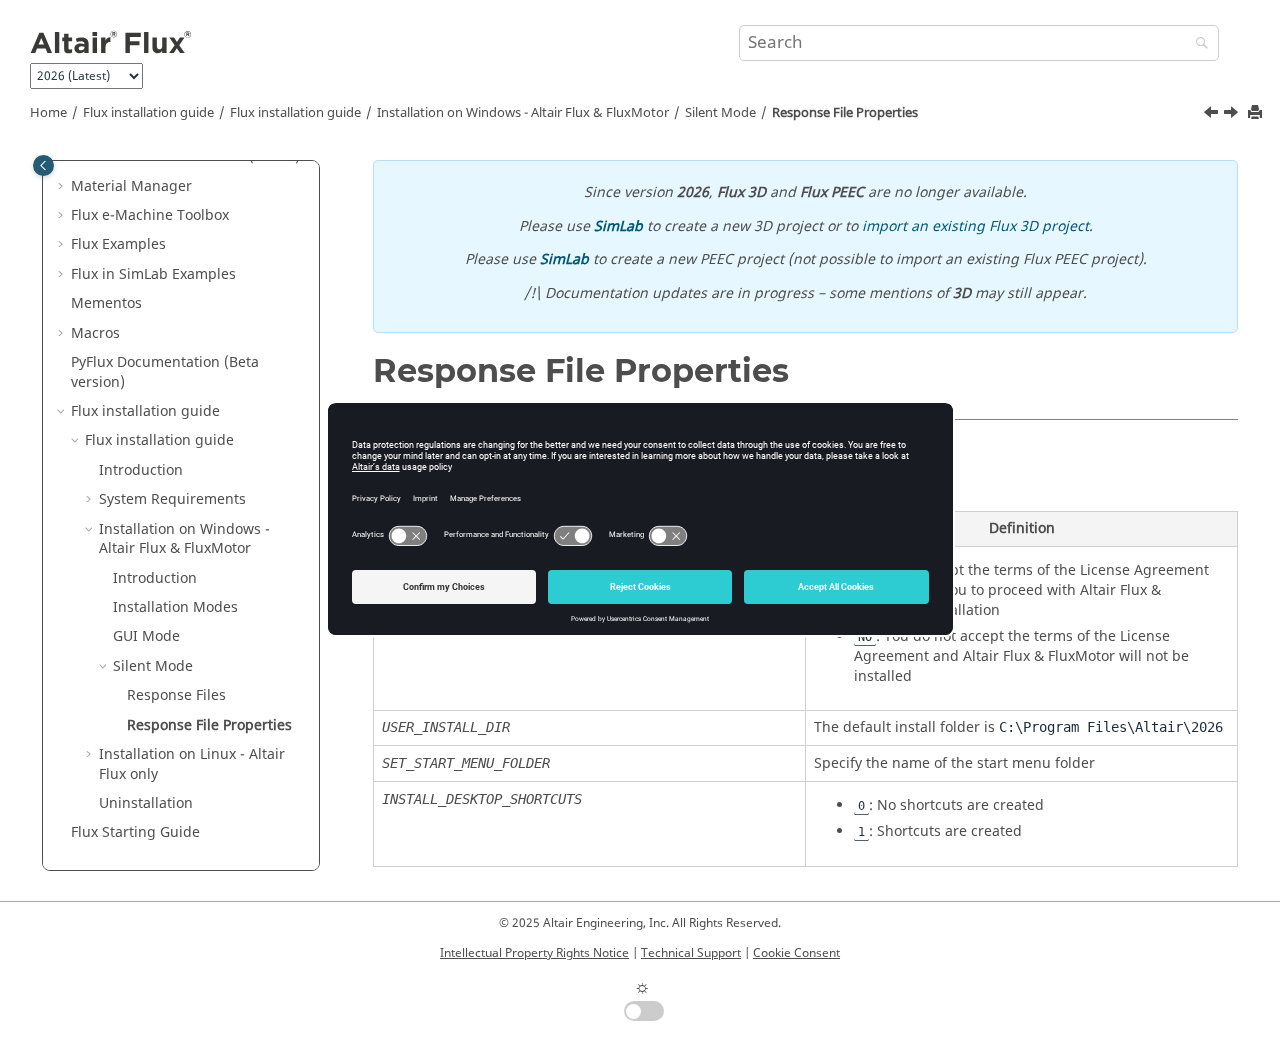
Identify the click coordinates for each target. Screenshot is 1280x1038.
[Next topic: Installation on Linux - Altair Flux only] (1233, 115)
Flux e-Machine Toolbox (150, 215)
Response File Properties (845, 113)
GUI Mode (146, 636)
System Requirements (172, 499)
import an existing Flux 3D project (975, 226)
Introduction (141, 470)
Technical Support (691, 953)
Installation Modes (175, 607)
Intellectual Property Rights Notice (534, 953)
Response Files (176, 695)
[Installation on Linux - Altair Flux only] (1233, 115)
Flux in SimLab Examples (153, 274)
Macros (95, 333)
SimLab (618, 226)
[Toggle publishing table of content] (43, 165)
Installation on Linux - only (192, 764)
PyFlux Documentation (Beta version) (165, 372)
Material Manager (131, 186)
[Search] (1197, 44)
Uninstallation (146, 803)
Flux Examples (118, 244)
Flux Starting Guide (135, 832)
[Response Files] (1213, 115)
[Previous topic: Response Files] (1213, 115)
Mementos (106, 303)
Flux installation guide (148, 113)
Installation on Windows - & (523, 113)
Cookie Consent (796, 953)
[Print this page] (1257, 113)
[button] (63, 187)
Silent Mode (720, 113)
